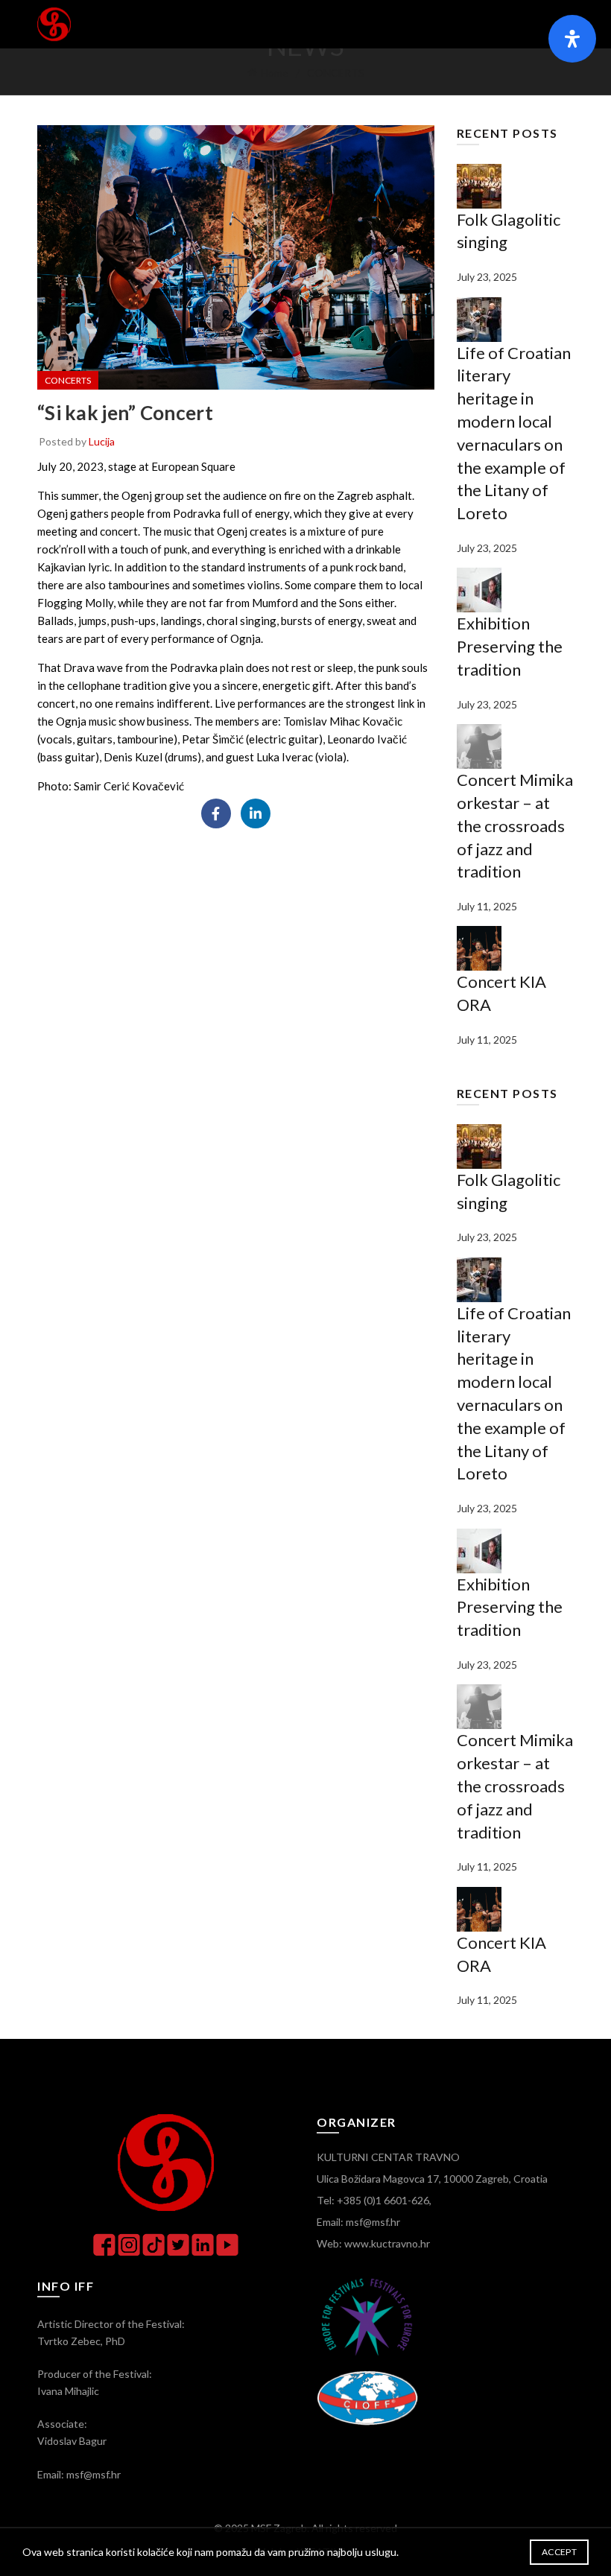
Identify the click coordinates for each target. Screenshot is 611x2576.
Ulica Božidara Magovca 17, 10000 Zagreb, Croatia (432, 2179)
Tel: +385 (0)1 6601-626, (374, 2200)
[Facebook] (216, 813)
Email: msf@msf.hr (358, 2222)
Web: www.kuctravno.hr (373, 2243)
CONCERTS (336, 73)
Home (275, 73)
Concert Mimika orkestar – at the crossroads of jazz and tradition (515, 825)
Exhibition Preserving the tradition (510, 646)
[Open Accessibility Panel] (572, 39)
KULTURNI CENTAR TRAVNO (388, 2157)
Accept (559, 2552)
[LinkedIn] (256, 813)
